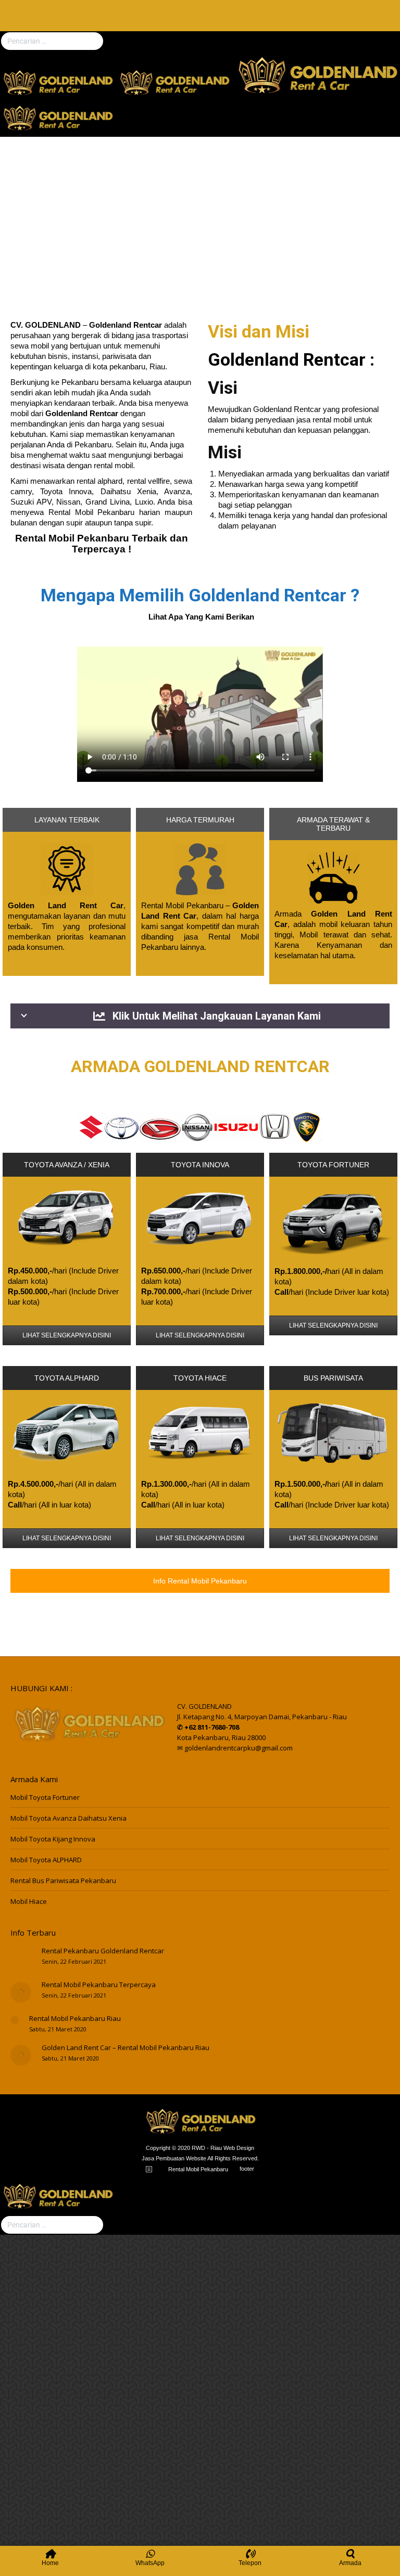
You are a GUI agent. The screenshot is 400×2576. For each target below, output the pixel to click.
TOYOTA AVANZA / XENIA (67, 1165)
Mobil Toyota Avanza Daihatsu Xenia (68, 1818)
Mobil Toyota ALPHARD (46, 1860)
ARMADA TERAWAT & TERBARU (333, 824)
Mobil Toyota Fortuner (45, 1797)
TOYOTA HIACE (200, 1378)
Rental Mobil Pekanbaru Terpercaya (99, 1985)
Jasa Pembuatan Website (174, 2158)
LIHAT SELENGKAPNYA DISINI (67, 1335)
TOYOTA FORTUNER (333, 1165)
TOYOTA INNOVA (200, 1165)
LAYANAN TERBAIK (67, 820)
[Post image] (21, 1959)
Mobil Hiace (29, 1901)
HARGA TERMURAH (200, 820)
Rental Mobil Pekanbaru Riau (75, 2018)
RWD (198, 2148)
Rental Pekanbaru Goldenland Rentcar (103, 1951)
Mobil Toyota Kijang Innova (53, 1839)
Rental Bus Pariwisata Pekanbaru (63, 1881)
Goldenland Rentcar (287, 359)
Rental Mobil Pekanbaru (92, 512)
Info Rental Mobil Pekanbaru (200, 1581)
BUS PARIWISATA (333, 1378)
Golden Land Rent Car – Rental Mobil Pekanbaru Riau (126, 2047)
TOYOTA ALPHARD (67, 1378)
